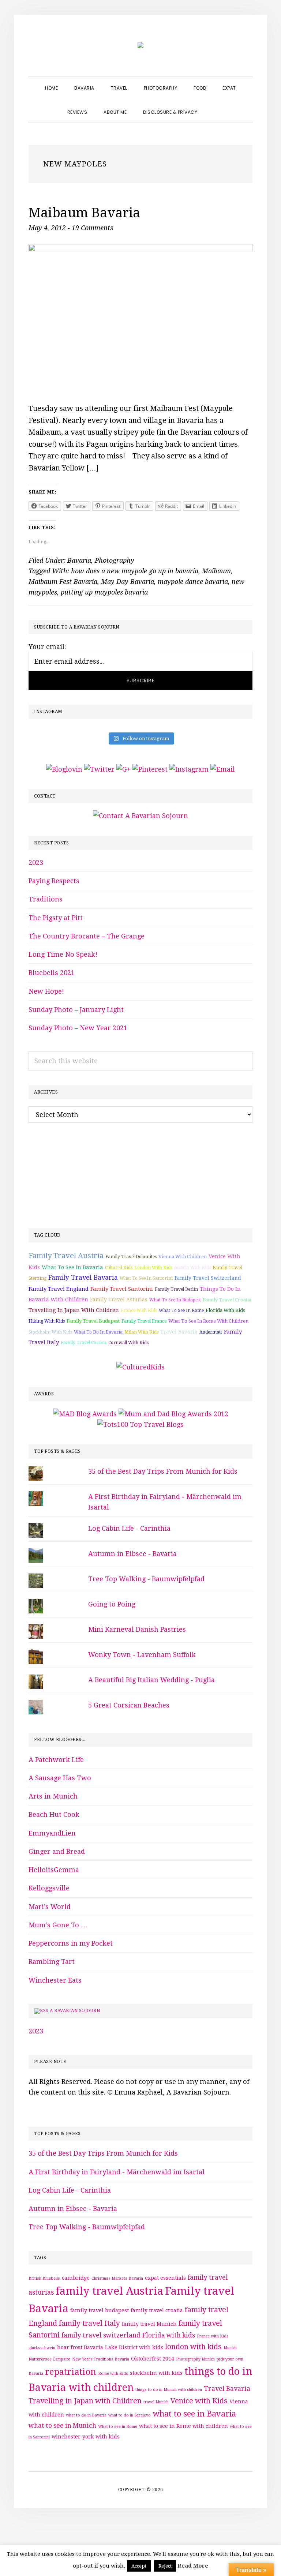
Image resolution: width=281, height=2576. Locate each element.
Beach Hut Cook (54, 1814)
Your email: (47, 647)
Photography (115, 560)
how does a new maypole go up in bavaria (135, 571)
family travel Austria (66, 1256)
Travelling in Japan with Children (74, 1310)
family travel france (144, 1321)
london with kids (153, 1268)
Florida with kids (225, 1310)
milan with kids (141, 1332)
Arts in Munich (53, 1796)
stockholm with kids (50, 1332)
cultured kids (119, 1268)
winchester (66, 2437)
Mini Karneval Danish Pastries (137, 1629)
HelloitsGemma (54, 1870)
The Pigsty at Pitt (56, 918)
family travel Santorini (122, 1289)
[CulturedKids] (140, 1367)
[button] (214, 106)
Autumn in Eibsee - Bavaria (132, 1554)
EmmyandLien (52, 1833)
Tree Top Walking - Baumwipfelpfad (146, 1579)
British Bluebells (44, 2278)
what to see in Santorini (146, 1278)
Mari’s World (50, 1907)
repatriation (71, 2372)
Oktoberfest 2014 (153, 2359)
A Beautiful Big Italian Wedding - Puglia (151, 1680)
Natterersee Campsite (49, 2359)
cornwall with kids (128, 1343)
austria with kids (192, 1268)
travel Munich (156, 2402)
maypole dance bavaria (193, 582)
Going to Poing (112, 1604)
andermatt (211, 1332)
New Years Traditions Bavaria (101, 2359)
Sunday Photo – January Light (76, 1010)
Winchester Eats (55, 1980)
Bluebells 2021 (52, 973)
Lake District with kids (134, 2347)
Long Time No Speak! (63, 954)
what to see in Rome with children (208, 1321)
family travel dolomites (131, 1257)
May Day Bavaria (128, 582)
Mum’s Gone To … (58, 1925)
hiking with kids (47, 1321)
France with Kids (139, 1311)
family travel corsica (84, 1343)
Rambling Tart (52, 1962)
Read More (193, 2566)
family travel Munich (149, 2324)
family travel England (59, 1289)
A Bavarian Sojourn (75, 2011)
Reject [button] (165, 2566)
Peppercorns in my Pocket (71, 1943)
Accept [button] (139, 2566)
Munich (230, 2348)
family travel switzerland (208, 1278)
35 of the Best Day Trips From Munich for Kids (163, 1471)
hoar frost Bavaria (80, 2347)
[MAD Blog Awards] (85, 1414)
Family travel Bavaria (83, 1278)
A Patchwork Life (56, 1760)
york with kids (101, 2437)
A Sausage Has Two (60, 1778)
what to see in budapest (175, 1300)
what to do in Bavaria (98, 1332)
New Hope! (46, 991)
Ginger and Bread (57, 1851)
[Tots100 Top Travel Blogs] (140, 1424)
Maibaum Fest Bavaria (63, 582)
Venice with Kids (199, 2401)
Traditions (46, 899)
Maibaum (216, 571)
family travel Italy (89, 2323)
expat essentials (165, 2278)
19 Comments (92, 228)
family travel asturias (119, 1300)
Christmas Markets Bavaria (117, 2278)
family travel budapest (93, 1321)
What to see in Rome (181, 1311)
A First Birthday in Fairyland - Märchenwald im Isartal (117, 2172)
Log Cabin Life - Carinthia (129, 1528)
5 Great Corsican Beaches (129, 1705)
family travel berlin (176, 1289)
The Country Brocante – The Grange (87, 936)
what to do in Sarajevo (130, 2415)
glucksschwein (42, 2348)
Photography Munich (195, 2359)
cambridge (76, 2278)
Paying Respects (54, 881)
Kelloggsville (49, 1888)
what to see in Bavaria (72, 1267)
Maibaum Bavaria (85, 213)
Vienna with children (183, 1257)
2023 (36, 863)
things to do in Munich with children (169, 2390)
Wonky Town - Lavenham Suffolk (142, 1655)
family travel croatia (227, 1300)
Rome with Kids (113, 2373)
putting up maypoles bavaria (104, 592)
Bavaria (79, 560)
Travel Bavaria (179, 1332)
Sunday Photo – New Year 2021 (78, 1028)
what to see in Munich (62, 2426)
